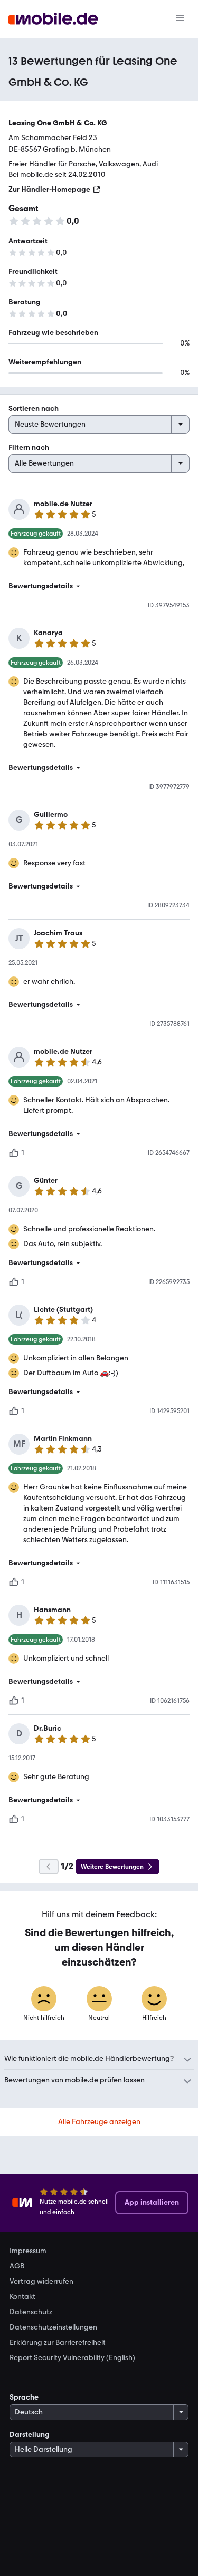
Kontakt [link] (22, 2297)
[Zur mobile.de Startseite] (53, 19)
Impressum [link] (28, 2251)
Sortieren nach (34, 408)
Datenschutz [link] (31, 2312)
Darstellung (30, 2435)
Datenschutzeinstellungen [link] (53, 2327)
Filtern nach (29, 447)
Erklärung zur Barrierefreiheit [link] (58, 2343)
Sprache (24, 2397)
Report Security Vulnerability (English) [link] (72, 2358)
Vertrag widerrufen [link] (41, 2282)
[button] (99, 586)
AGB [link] (17, 2266)
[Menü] (180, 19)
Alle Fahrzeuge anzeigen (99, 2122)
